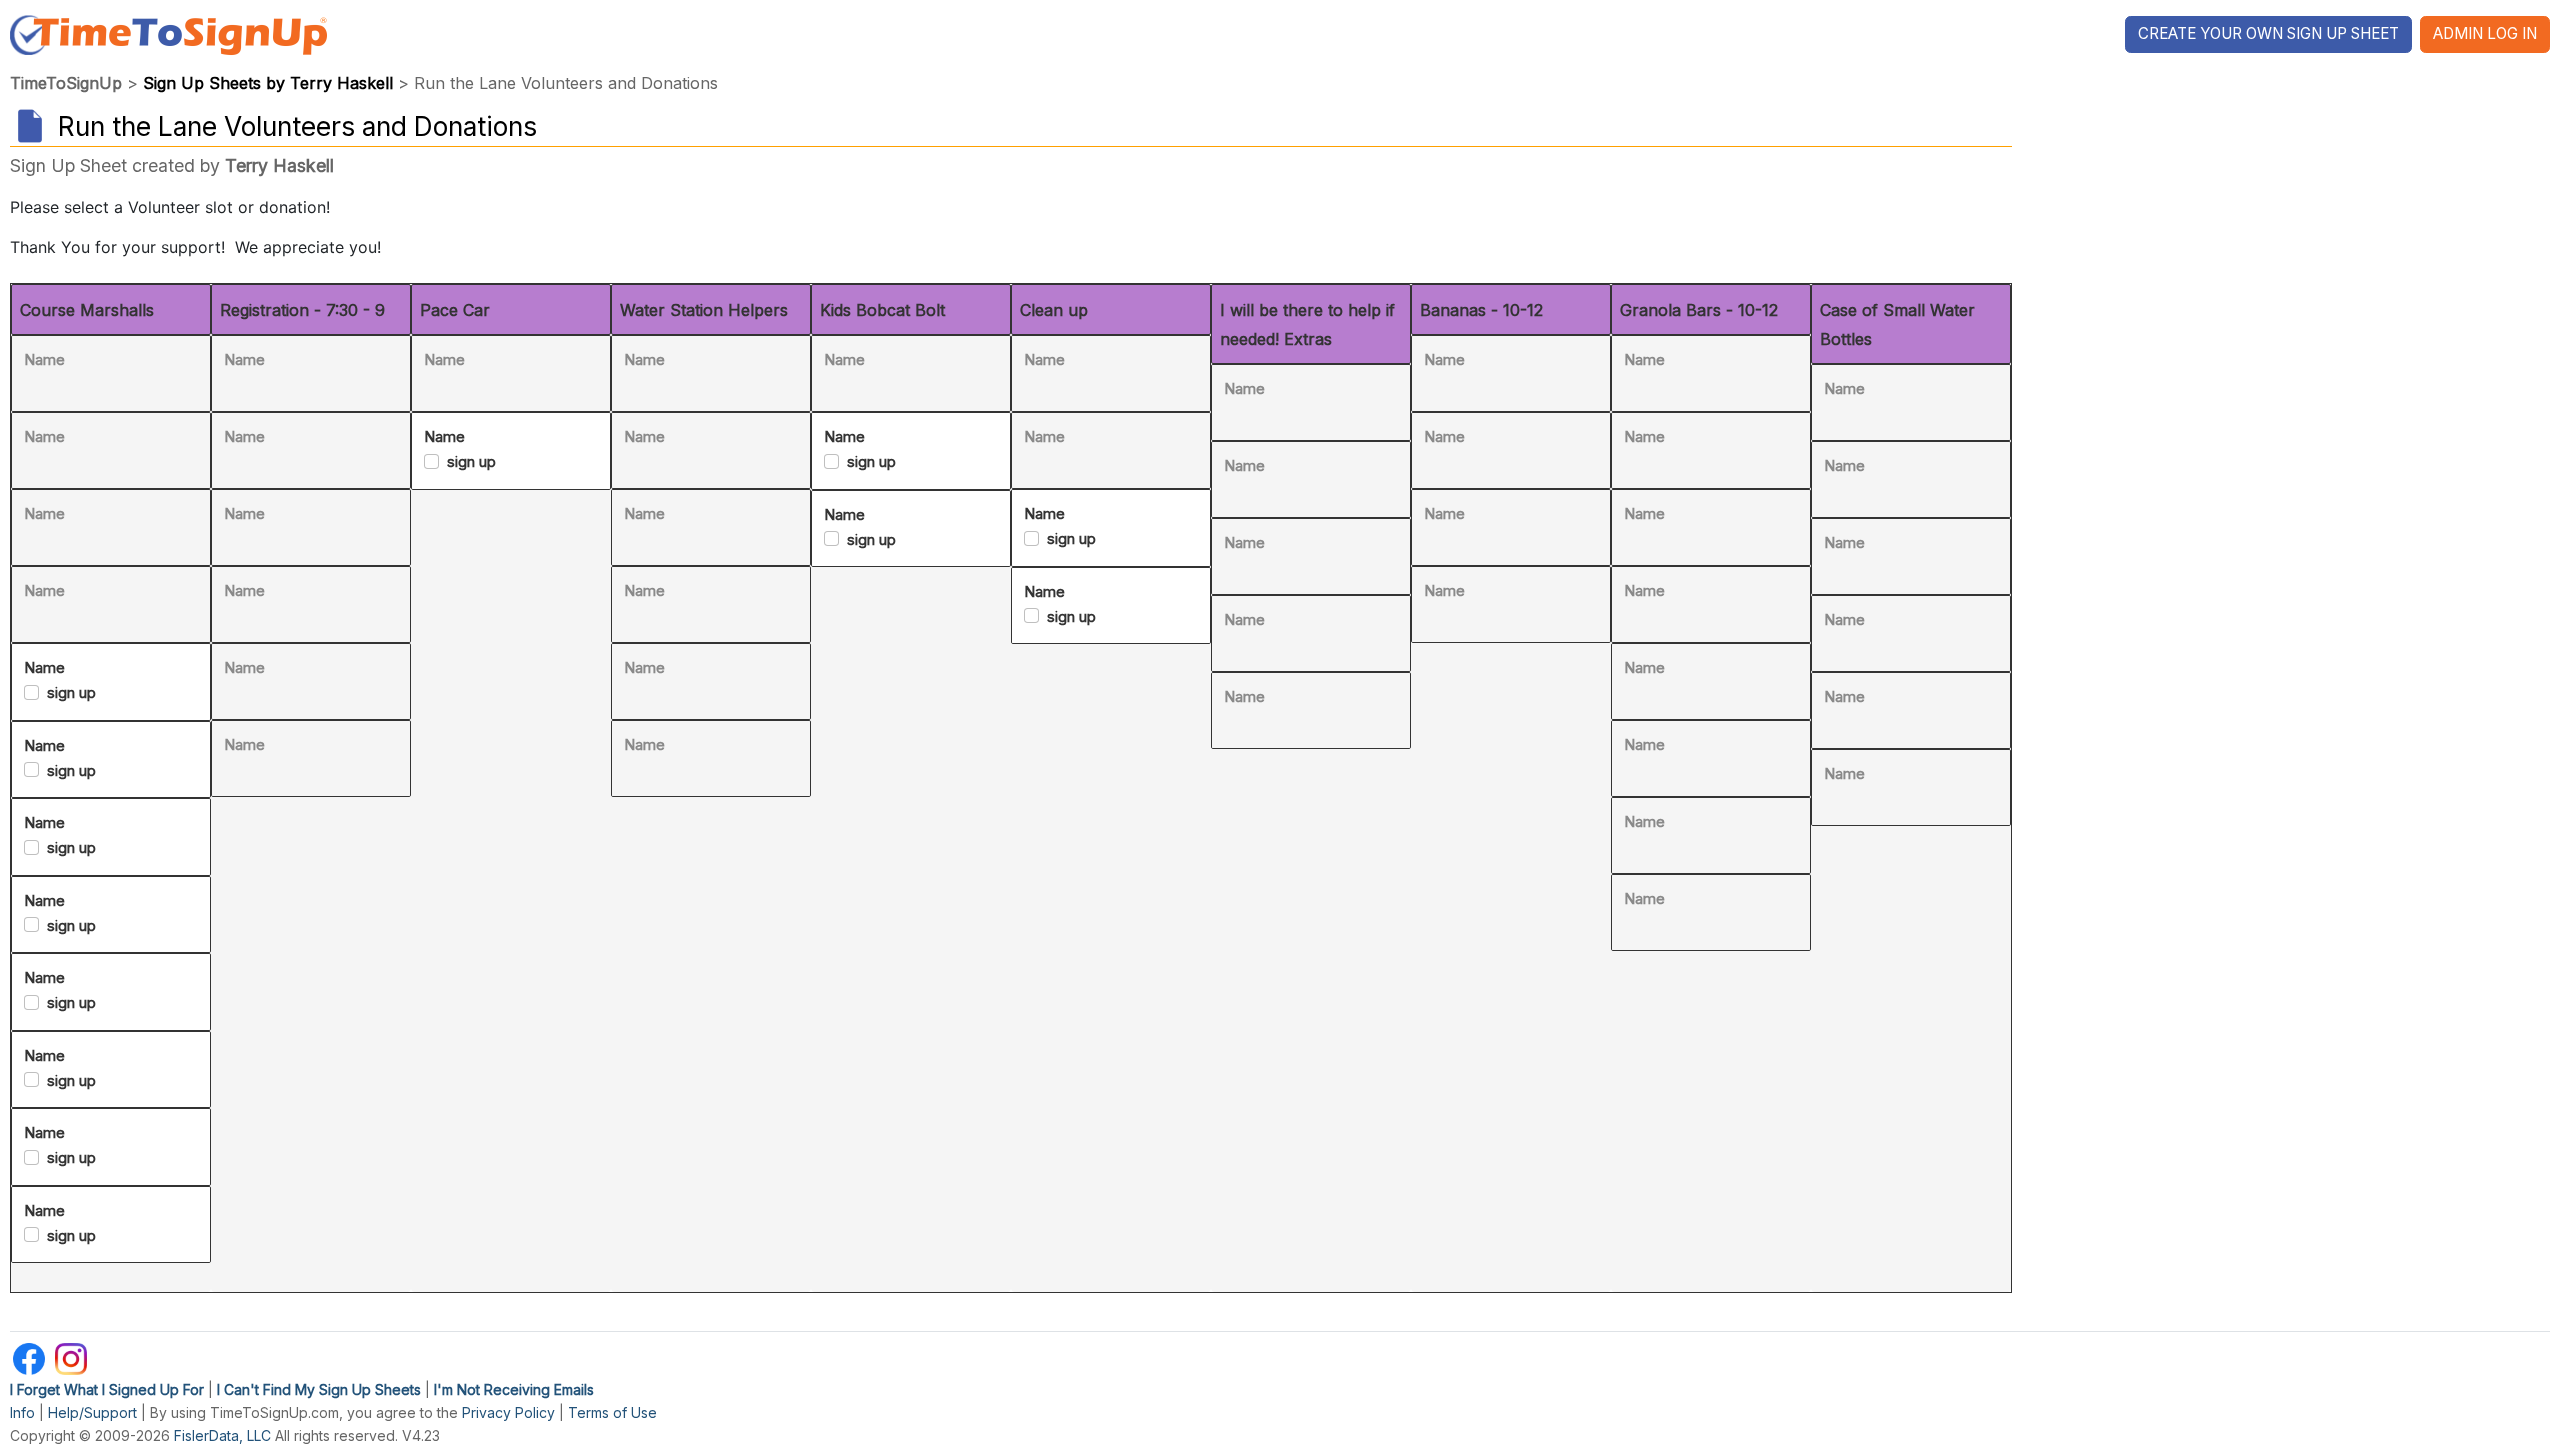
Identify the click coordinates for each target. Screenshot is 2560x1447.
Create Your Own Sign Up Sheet (2268, 33)
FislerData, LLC (222, 1435)
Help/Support (92, 1412)
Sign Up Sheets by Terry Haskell (268, 83)
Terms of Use (612, 1412)
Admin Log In (2485, 33)
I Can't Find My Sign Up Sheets (319, 1389)
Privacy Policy (508, 1412)
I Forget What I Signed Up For (107, 1389)
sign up (71, 692)
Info (22, 1412)
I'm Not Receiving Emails (514, 1389)
